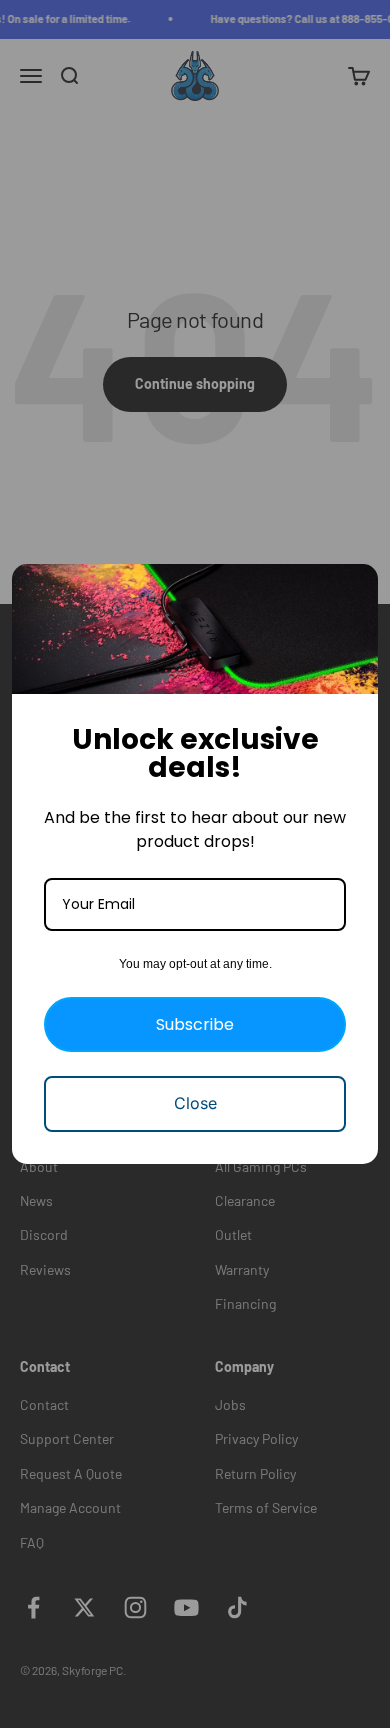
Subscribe (195, 1024)
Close (195, 1103)
